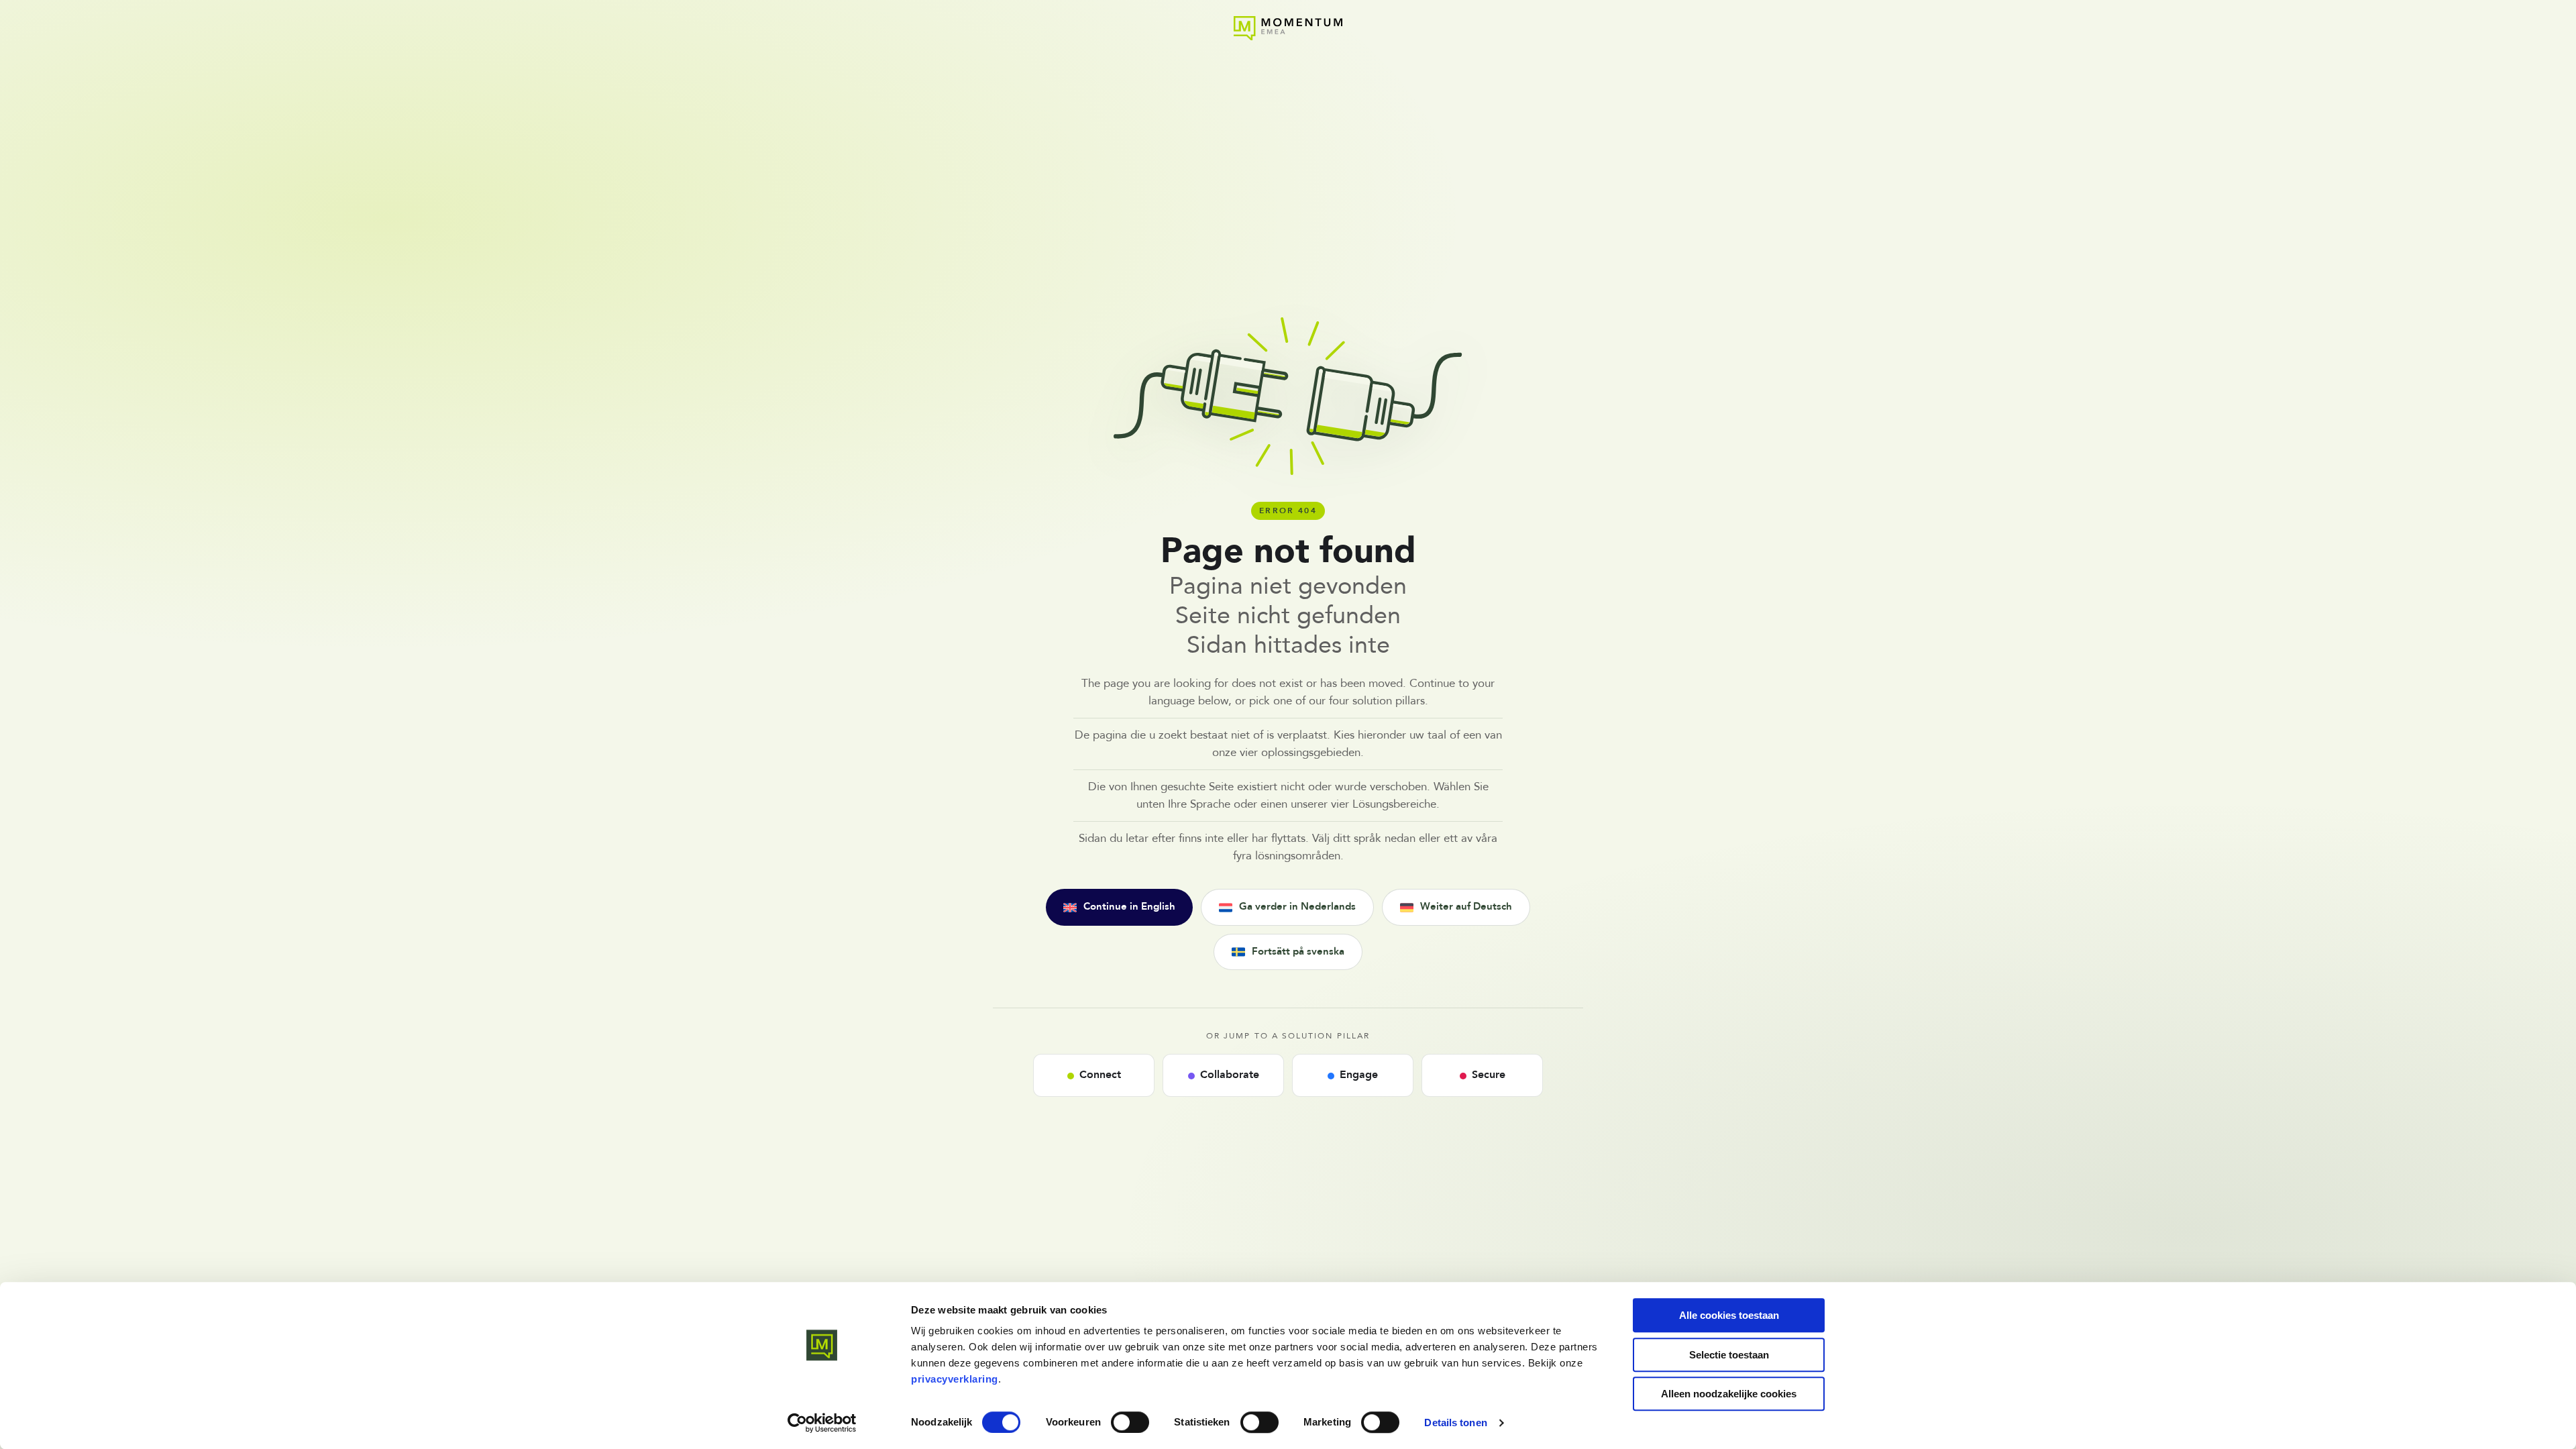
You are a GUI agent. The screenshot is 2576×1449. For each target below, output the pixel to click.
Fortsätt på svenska (1298, 952)
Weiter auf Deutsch (1466, 907)
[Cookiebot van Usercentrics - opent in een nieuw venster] (822, 1423)
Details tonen (1455, 1423)
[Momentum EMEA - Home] (1288, 28)
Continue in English (1129, 907)
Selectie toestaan (1729, 1355)
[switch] (1130, 1422)
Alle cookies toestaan (1729, 1315)
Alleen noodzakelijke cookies (1729, 1394)
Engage (1359, 1075)
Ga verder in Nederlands (1297, 907)
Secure (1489, 1075)
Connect (1100, 1075)
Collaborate (1230, 1075)
